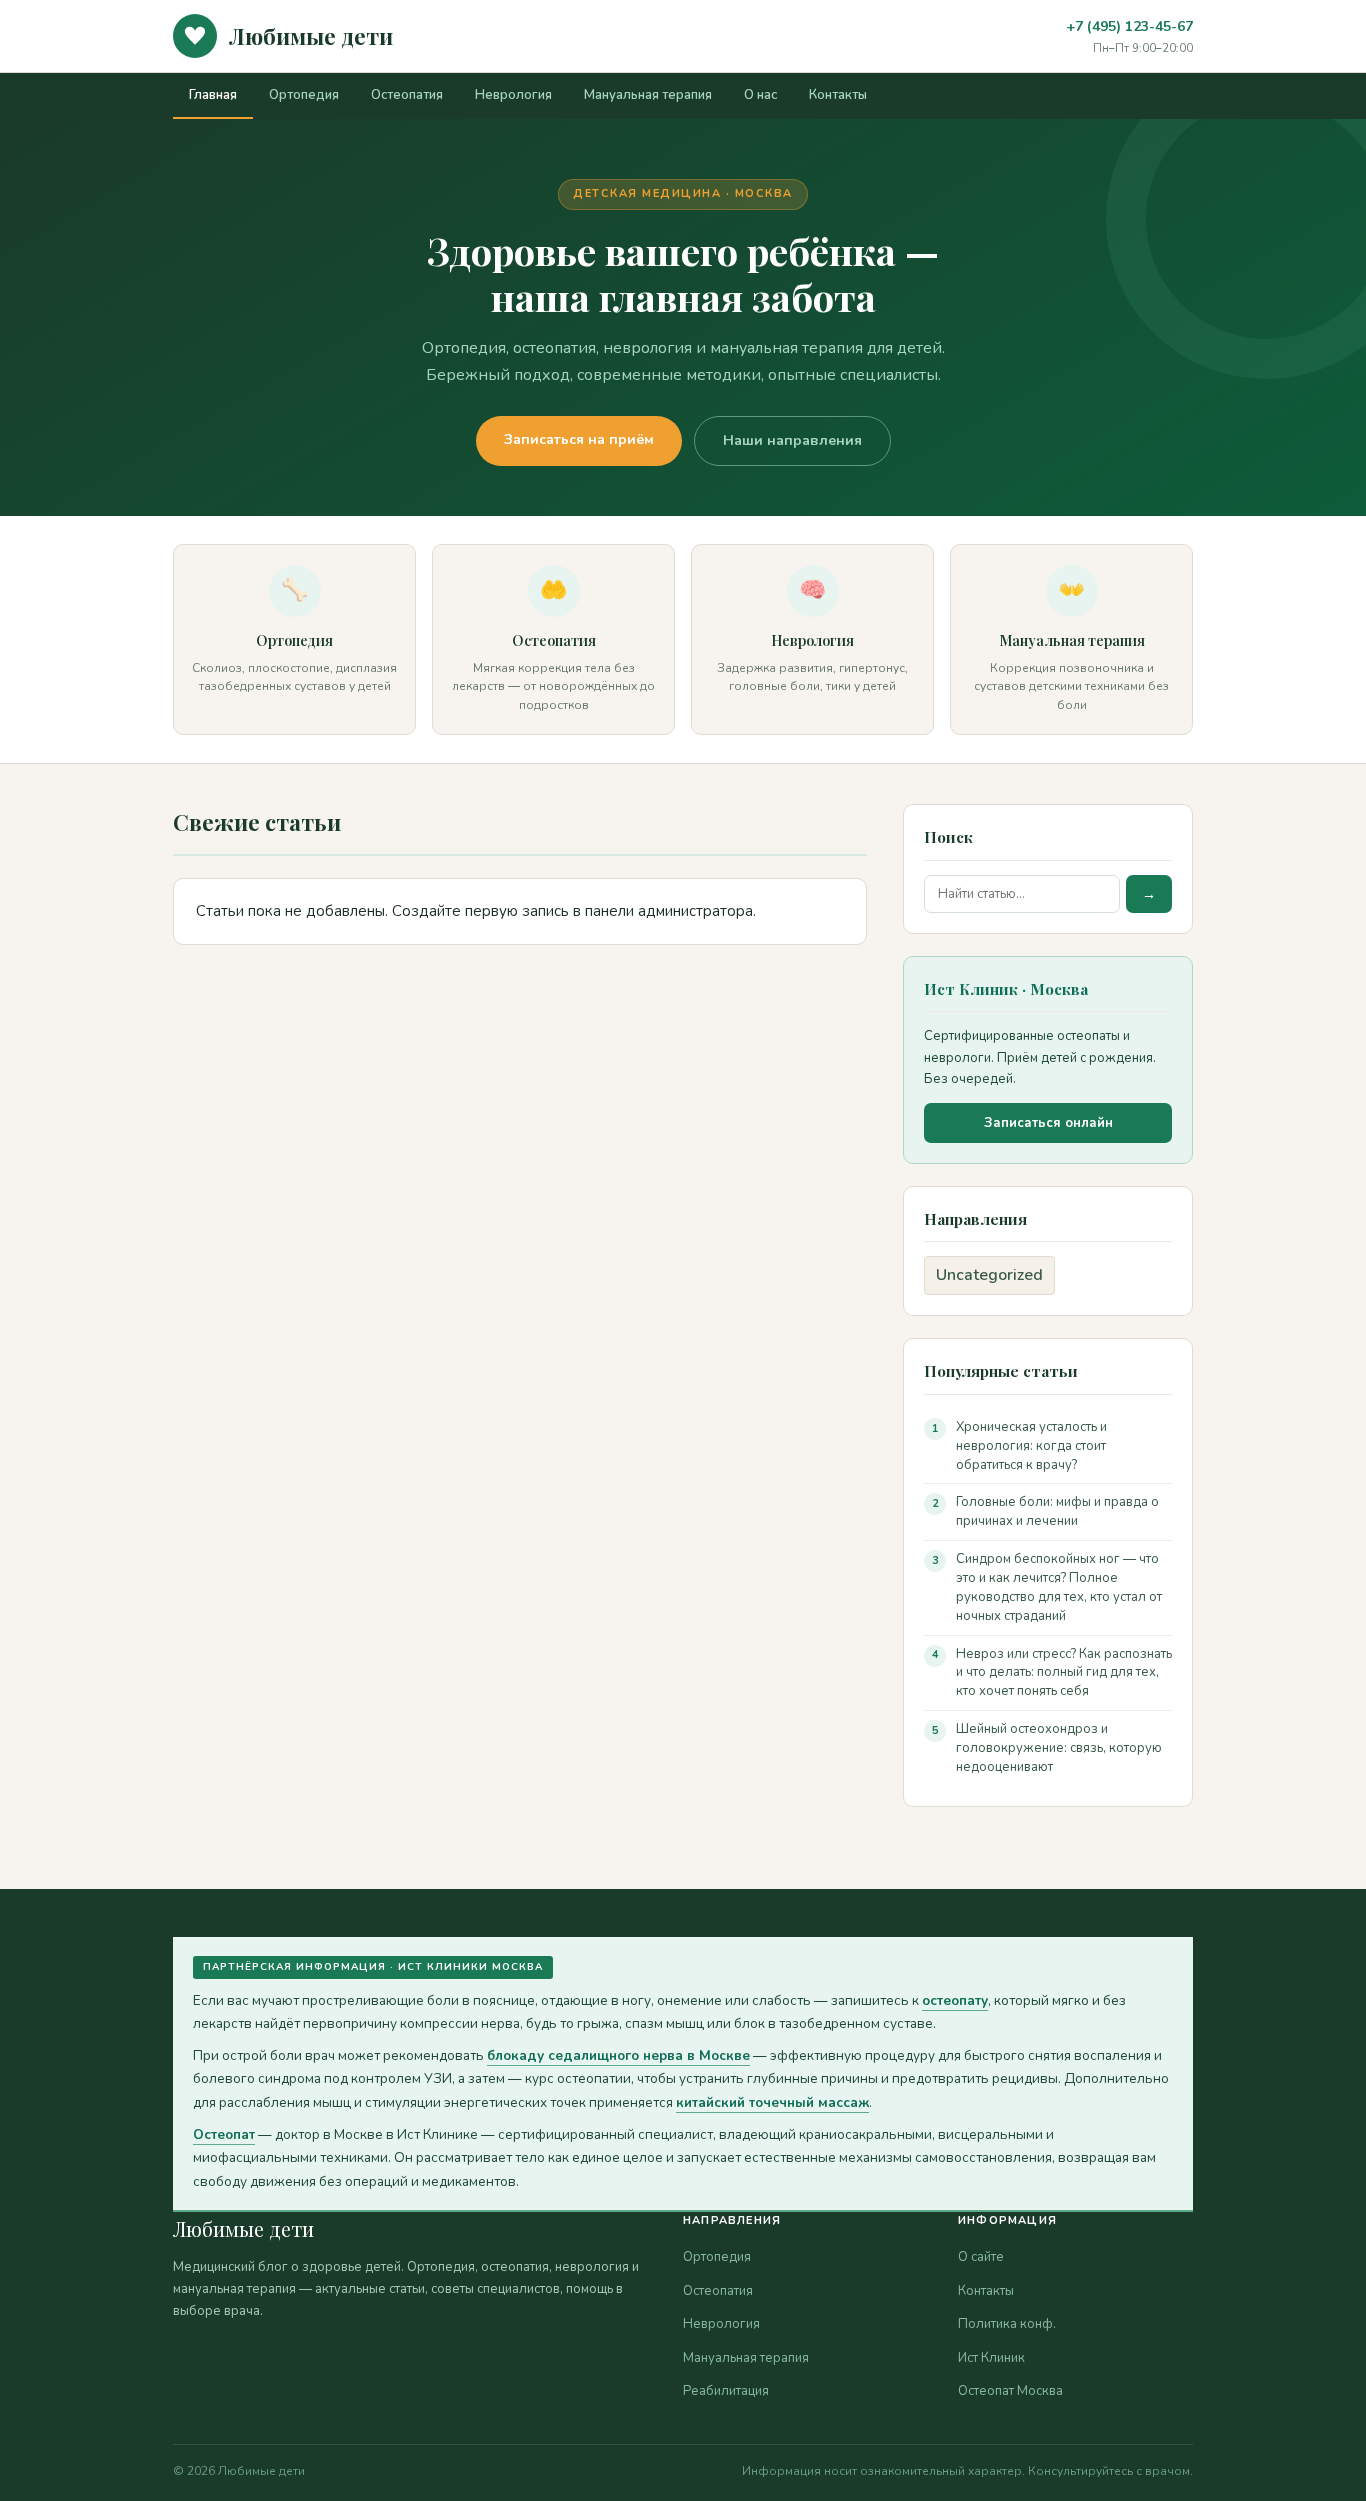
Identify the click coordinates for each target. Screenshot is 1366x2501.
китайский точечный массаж (772, 2102)
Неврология (513, 95)
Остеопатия (407, 95)
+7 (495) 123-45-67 (1129, 26)
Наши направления (792, 440)
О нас (760, 95)
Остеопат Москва (1010, 2391)
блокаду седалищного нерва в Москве (618, 2055)
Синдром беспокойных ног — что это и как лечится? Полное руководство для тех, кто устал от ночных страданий (1059, 1587)
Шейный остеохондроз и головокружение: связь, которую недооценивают (1059, 1748)
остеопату (955, 2000)
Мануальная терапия (648, 95)
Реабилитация (726, 2391)
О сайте (981, 2257)
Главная (213, 95)
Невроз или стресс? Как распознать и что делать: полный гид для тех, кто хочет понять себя (1064, 1673)
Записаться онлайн (1048, 1123)
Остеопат (224, 2134)
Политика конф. (1007, 2324)
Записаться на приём (579, 439)
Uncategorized (989, 1275)
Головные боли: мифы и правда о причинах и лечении (1057, 1511)
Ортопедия (304, 95)
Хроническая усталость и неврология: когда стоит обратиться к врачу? (1031, 1446)
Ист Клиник (991, 2358)
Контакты (838, 95)
